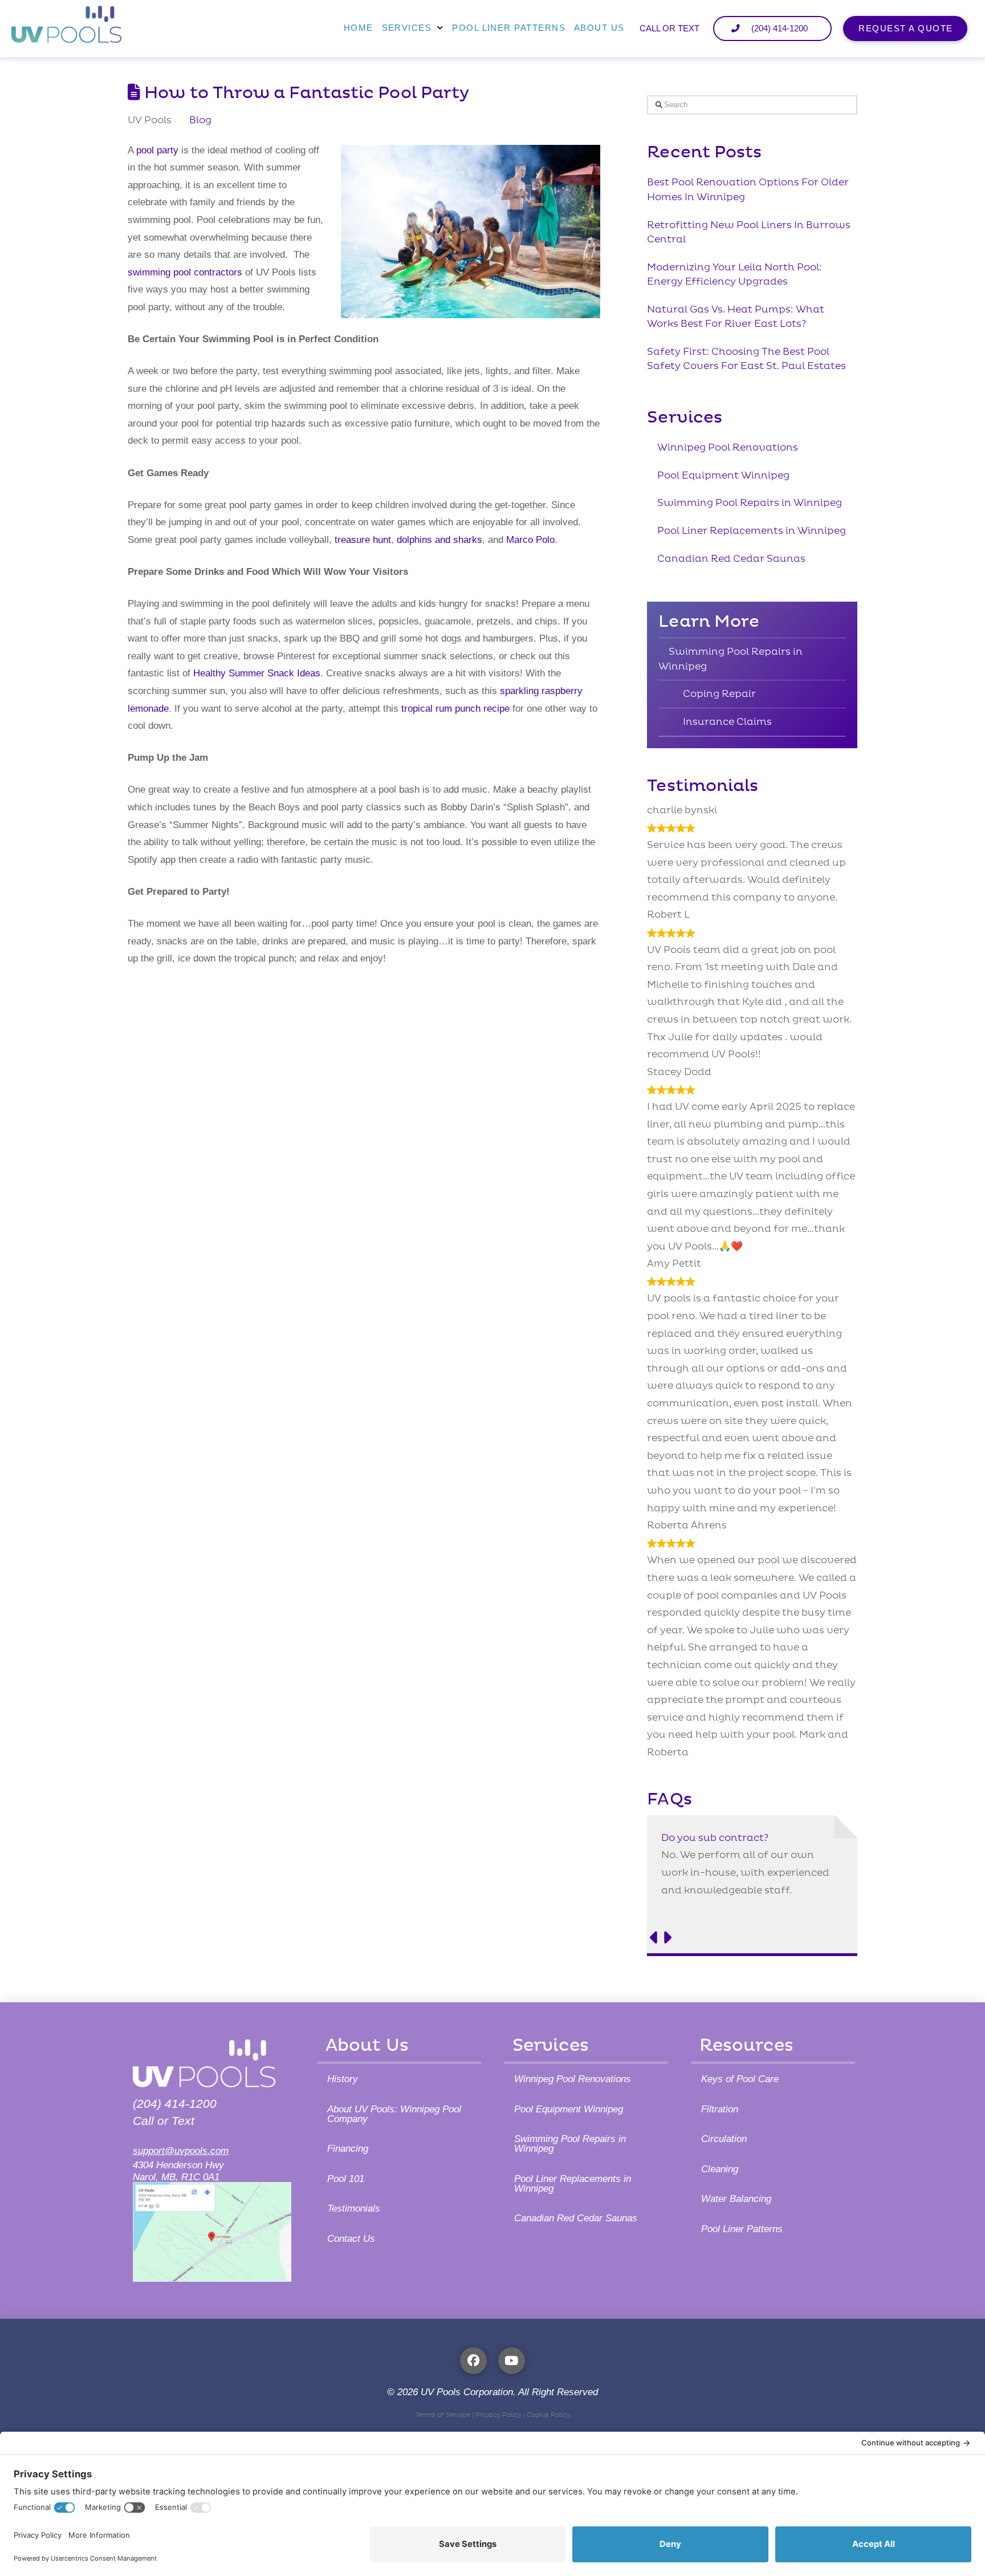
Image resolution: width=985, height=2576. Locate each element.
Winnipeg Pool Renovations (728, 447)
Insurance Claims (727, 722)
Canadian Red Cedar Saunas (731, 559)
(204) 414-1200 (175, 2104)
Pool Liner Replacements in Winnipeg (752, 531)
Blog (200, 120)
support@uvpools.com (181, 2151)
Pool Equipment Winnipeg (723, 475)
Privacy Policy (498, 2415)
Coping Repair (719, 694)
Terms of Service (443, 2415)
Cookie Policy (548, 2415)
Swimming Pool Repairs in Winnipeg (750, 503)
